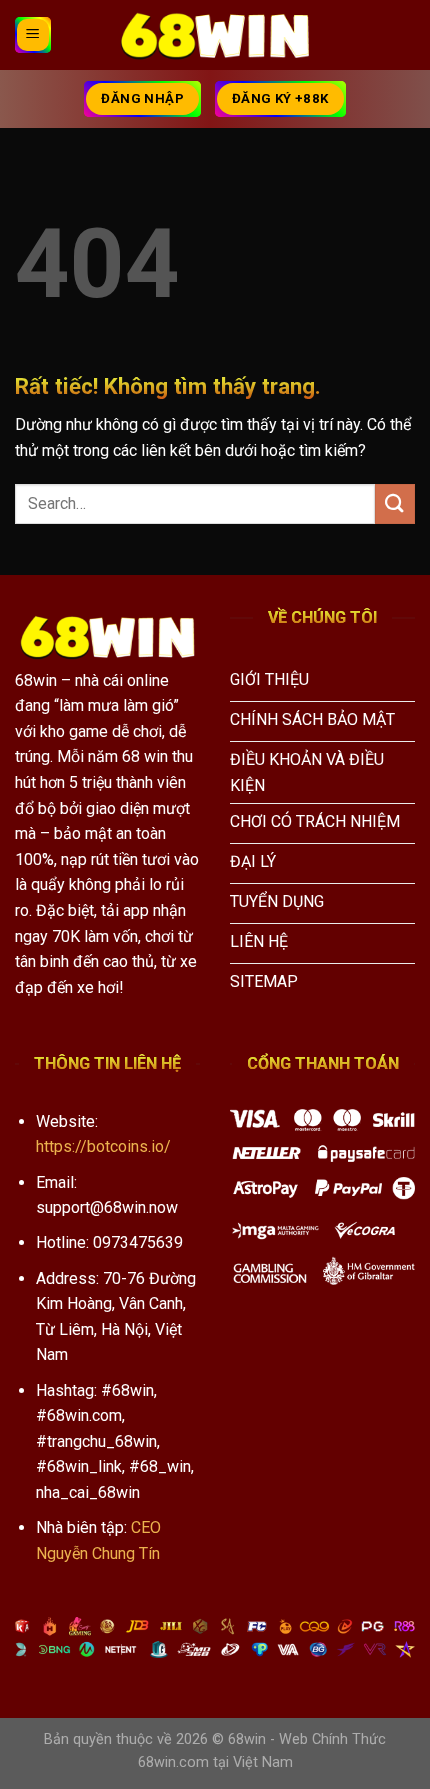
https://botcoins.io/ (103, 1146)
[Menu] (33, 35)
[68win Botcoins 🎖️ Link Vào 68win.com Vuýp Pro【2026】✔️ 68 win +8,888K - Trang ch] (215, 35)
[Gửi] (395, 503)
